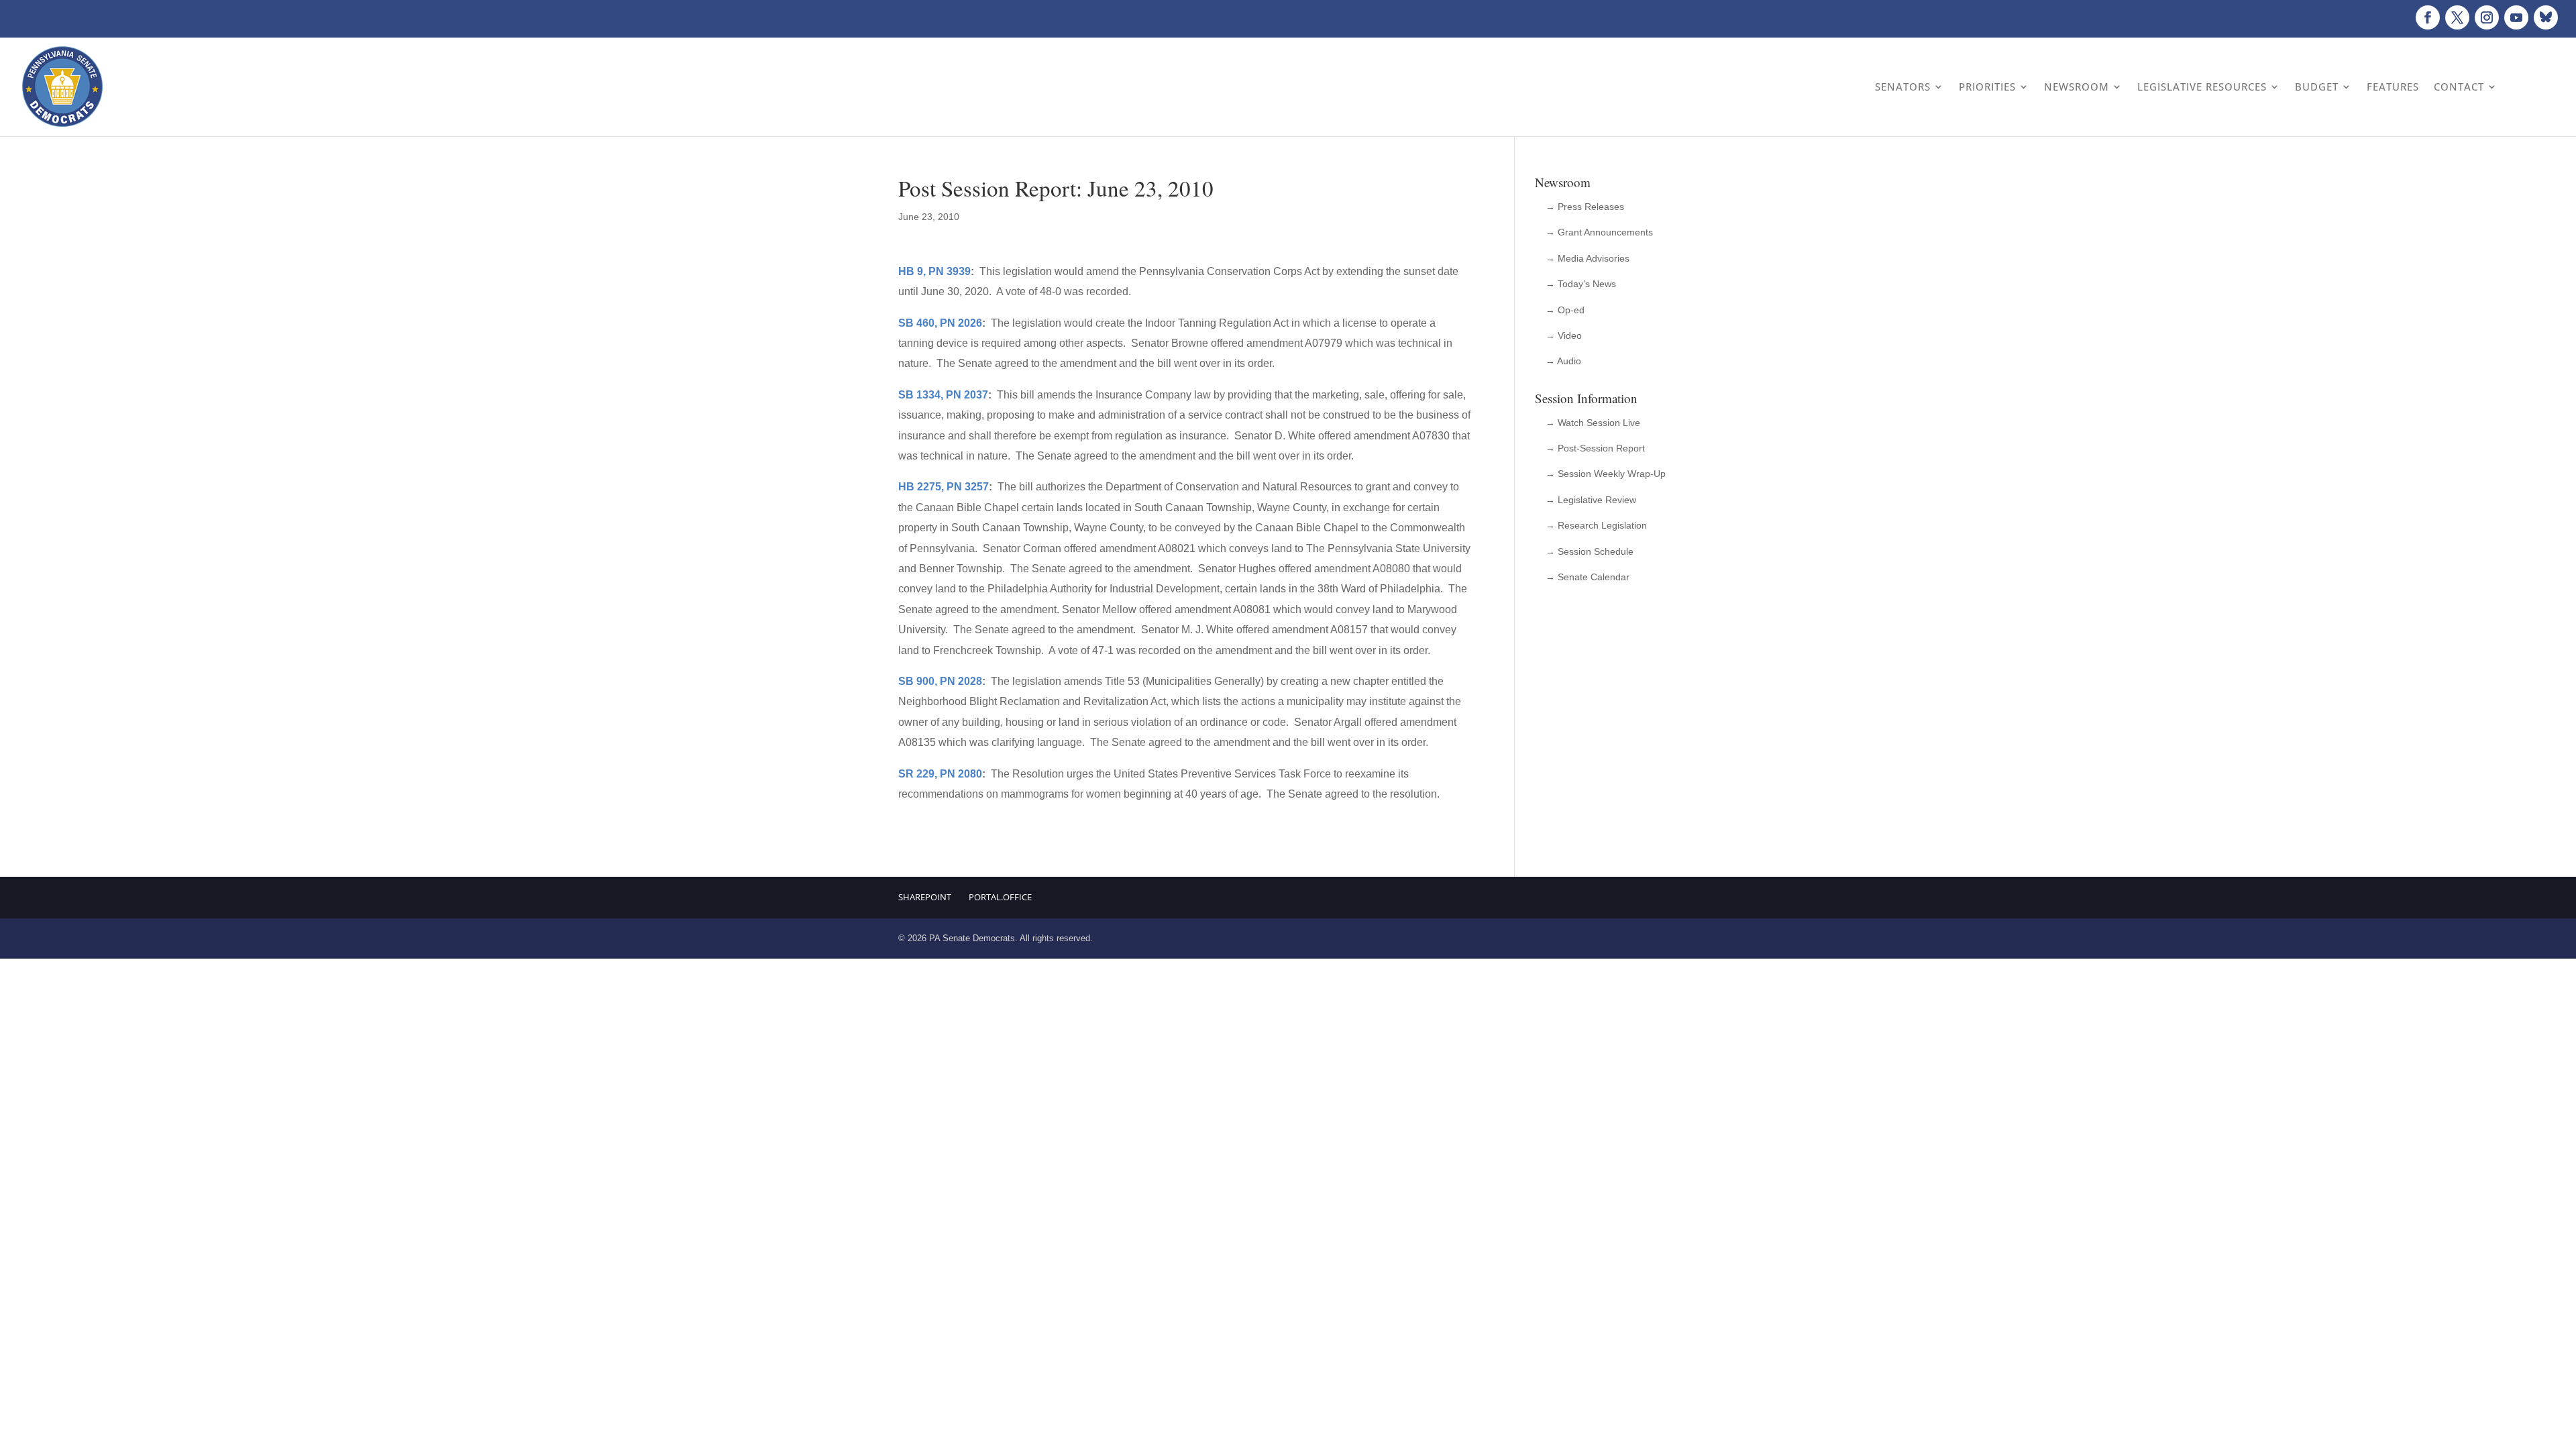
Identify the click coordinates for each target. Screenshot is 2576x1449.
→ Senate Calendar (1588, 577)
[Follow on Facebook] (2428, 17)
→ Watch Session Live (1593, 423)
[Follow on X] (2457, 17)
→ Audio (1563, 361)
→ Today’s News (1581, 284)
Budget (2317, 87)
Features (2393, 87)
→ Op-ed (1565, 310)
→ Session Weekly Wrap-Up (1606, 474)
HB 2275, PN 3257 (944, 487)
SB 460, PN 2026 (940, 323)
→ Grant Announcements (1599, 232)
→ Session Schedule (1590, 551)
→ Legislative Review (1591, 500)
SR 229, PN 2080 (940, 774)
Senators (1903, 87)
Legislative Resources (2202, 87)
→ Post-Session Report (1595, 448)
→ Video (1564, 335)
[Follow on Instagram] (2487, 17)
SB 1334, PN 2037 (943, 395)
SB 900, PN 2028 (940, 681)
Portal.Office (1000, 897)
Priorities (1987, 87)
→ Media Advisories (1588, 258)
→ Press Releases (1585, 207)
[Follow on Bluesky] (2546, 17)
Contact (2459, 87)
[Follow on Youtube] (2516, 17)
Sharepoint (925, 897)
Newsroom (2077, 87)
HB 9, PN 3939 (934, 271)
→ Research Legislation (1596, 525)
